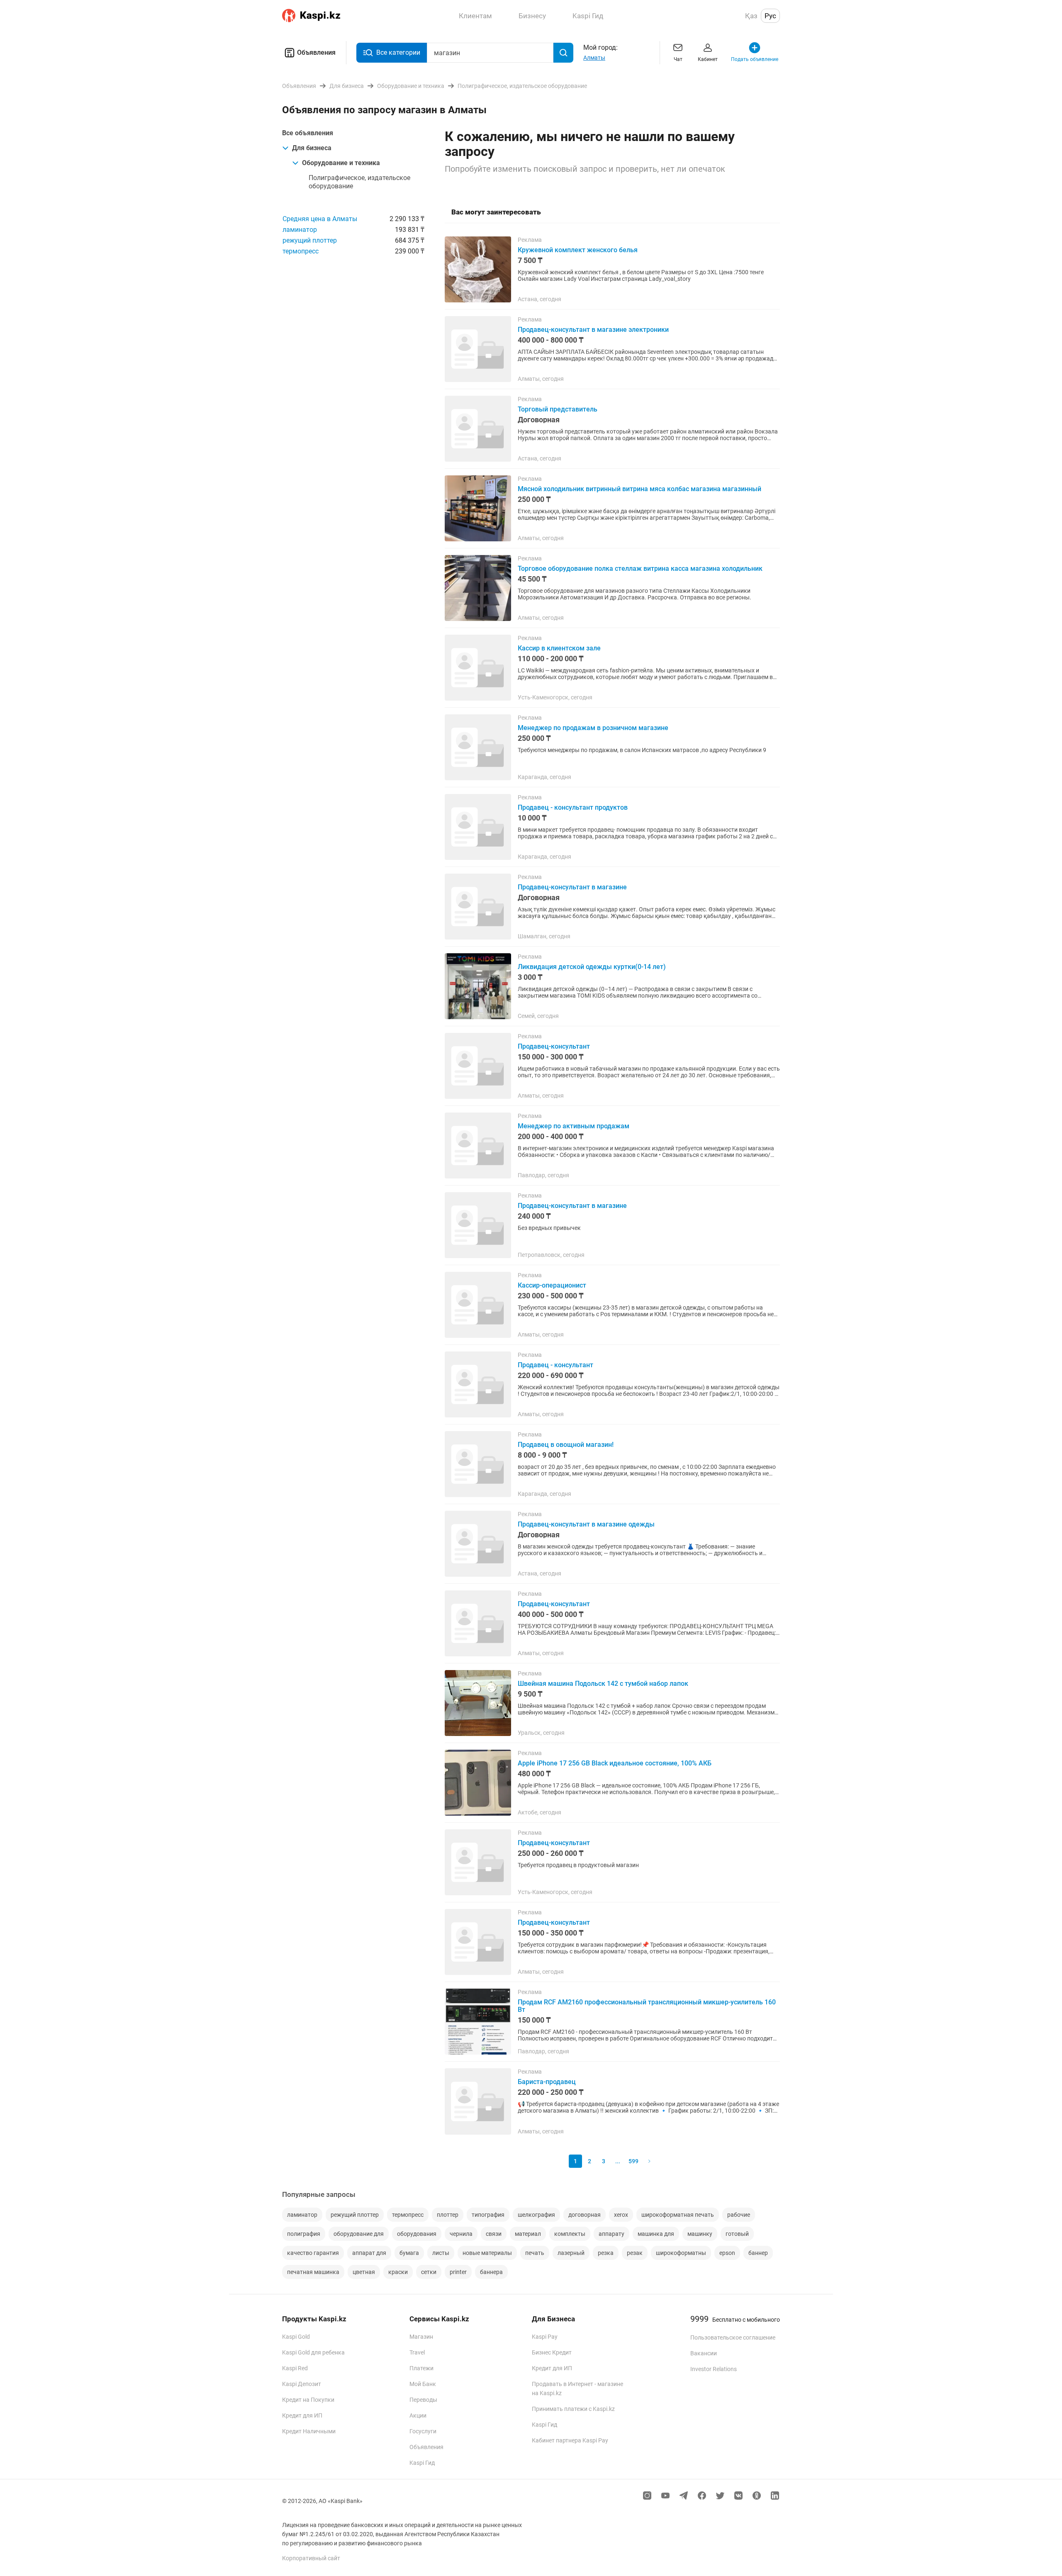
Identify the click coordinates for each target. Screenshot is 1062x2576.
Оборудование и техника (341, 163)
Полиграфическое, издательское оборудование (359, 182)
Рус (770, 16)
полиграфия (304, 2234)
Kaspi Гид (422, 2463)
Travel (417, 2352)
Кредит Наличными (309, 2431)
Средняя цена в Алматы (320, 219)
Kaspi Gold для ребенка (313, 2352)
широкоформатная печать (678, 2215)
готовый (737, 2234)
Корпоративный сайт (311, 2558)
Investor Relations (714, 2369)
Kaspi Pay (545, 2337)
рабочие (739, 2215)
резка (606, 2253)
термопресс (301, 251)
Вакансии (704, 2353)
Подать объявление (755, 59)
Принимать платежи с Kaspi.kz (573, 2409)
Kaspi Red (295, 2368)
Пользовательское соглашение (733, 2337)
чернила (461, 2234)
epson (727, 2253)
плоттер (448, 2215)
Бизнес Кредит (552, 2352)
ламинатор (300, 230)
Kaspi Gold (296, 2337)
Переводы (423, 2400)
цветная (364, 2272)
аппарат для (369, 2253)
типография (488, 2215)
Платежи (421, 2368)
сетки (429, 2272)
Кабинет (708, 59)
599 (633, 2161)
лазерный (571, 2253)
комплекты (570, 2234)
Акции (418, 2415)
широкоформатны (681, 2253)
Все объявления (308, 133)
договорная (585, 2215)
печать (535, 2253)
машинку (700, 2234)
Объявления (316, 52)
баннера (491, 2272)
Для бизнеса (312, 148)
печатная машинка (313, 2272)
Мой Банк (423, 2384)
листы (441, 2253)
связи (494, 2234)
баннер (758, 2253)
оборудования (417, 2234)
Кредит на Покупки (308, 2400)
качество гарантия (313, 2253)
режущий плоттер (310, 240)
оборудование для (359, 2234)
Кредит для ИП (302, 2415)
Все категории (398, 52)
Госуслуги (423, 2431)
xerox (621, 2215)
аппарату (611, 2234)
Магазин (421, 2337)
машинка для (656, 2234)
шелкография (536, 2215)
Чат (678, 59)
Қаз (751, 16)
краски (398, 2272)
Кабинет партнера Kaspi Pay (570, 2440)
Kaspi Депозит (302, 2384)
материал (528, 2234)
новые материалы (487, 2253)
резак (635, 2253)
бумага (409, 2253)
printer (458, 2272)
